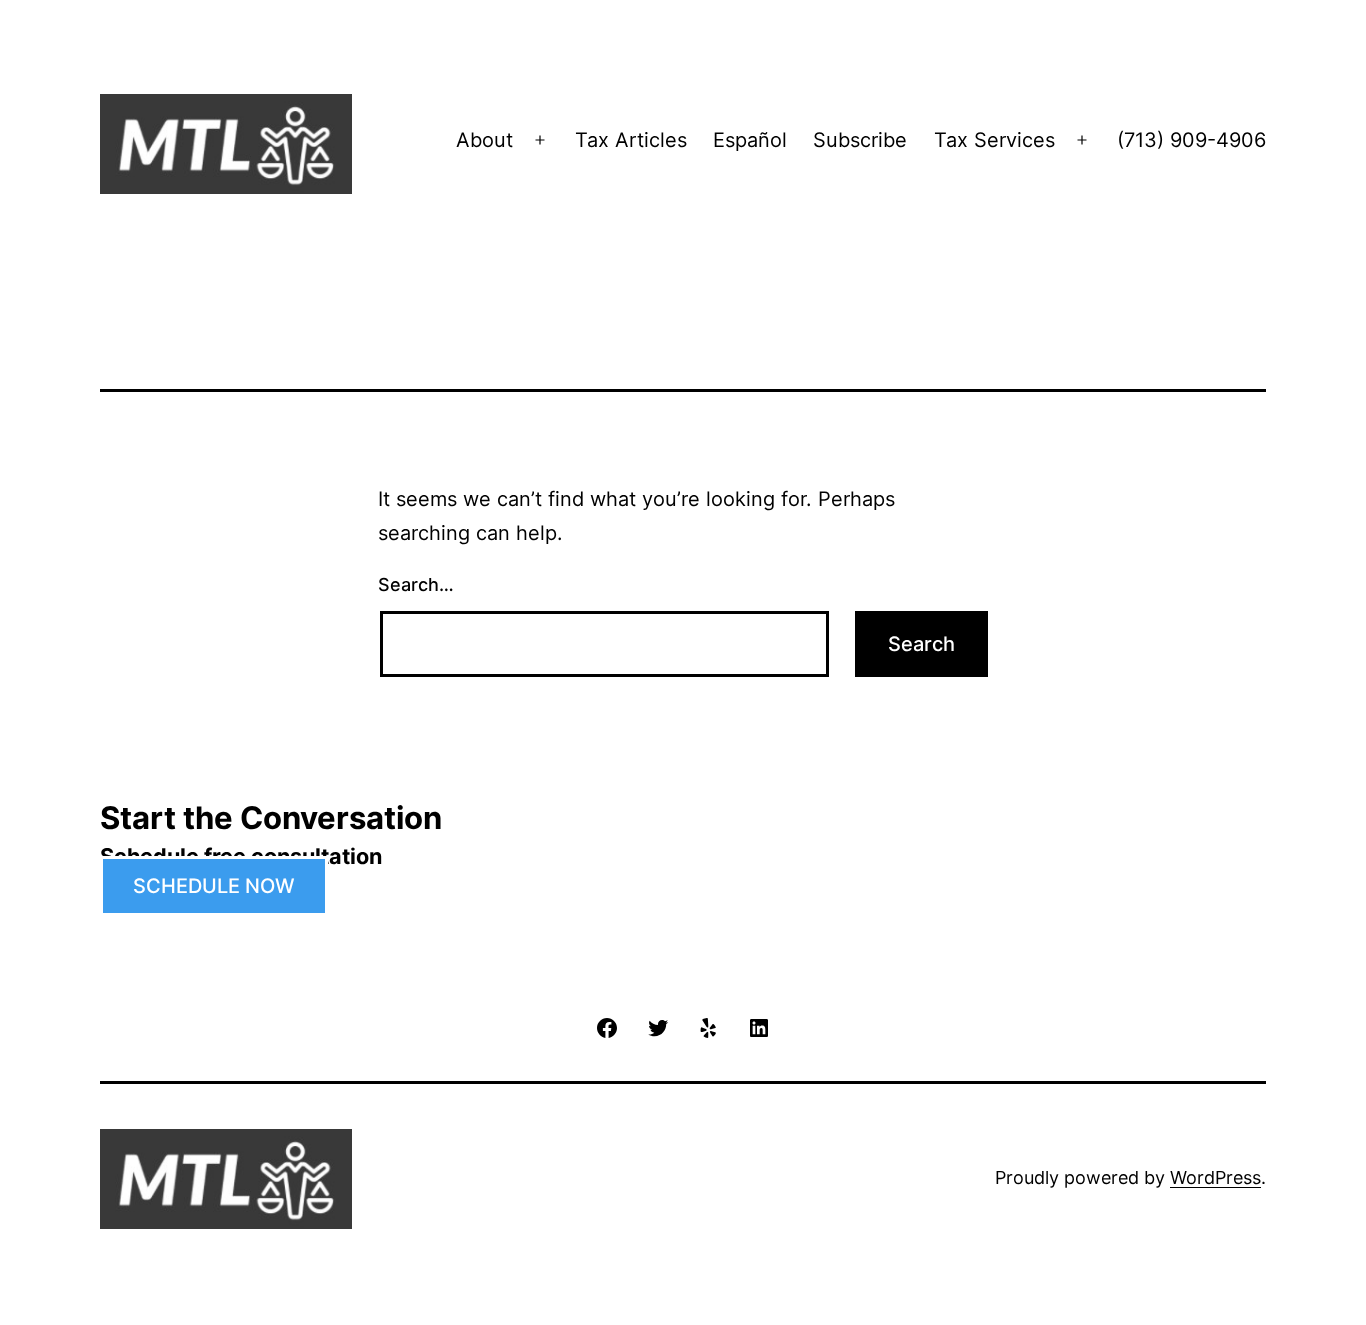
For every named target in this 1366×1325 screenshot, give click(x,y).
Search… (416, 584)
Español (750, 140)
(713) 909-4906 (1191, 140)
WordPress (1215, 1177)
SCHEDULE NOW (214, 886)
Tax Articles (631, 140)
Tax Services (994, 140)
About (484, 140)
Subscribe (860, 140)
